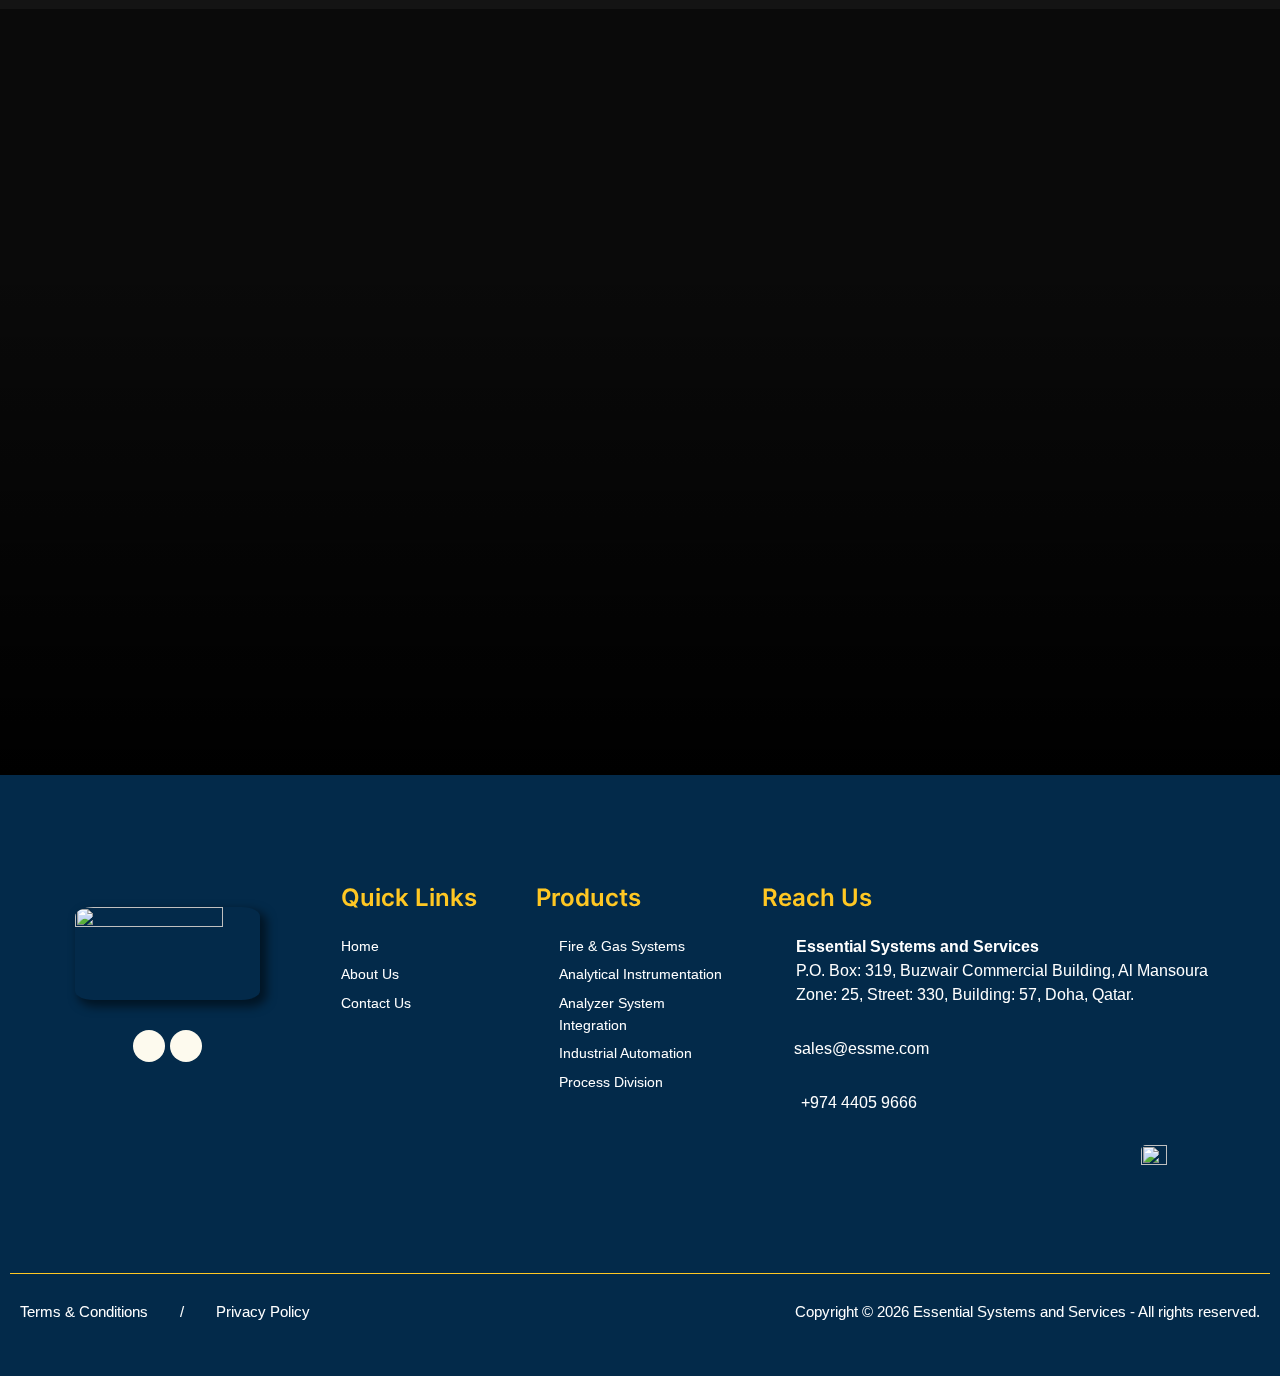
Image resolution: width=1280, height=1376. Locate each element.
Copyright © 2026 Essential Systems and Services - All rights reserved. (1027, 1311)
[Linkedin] (149, 1046)
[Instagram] (186, 1046)
